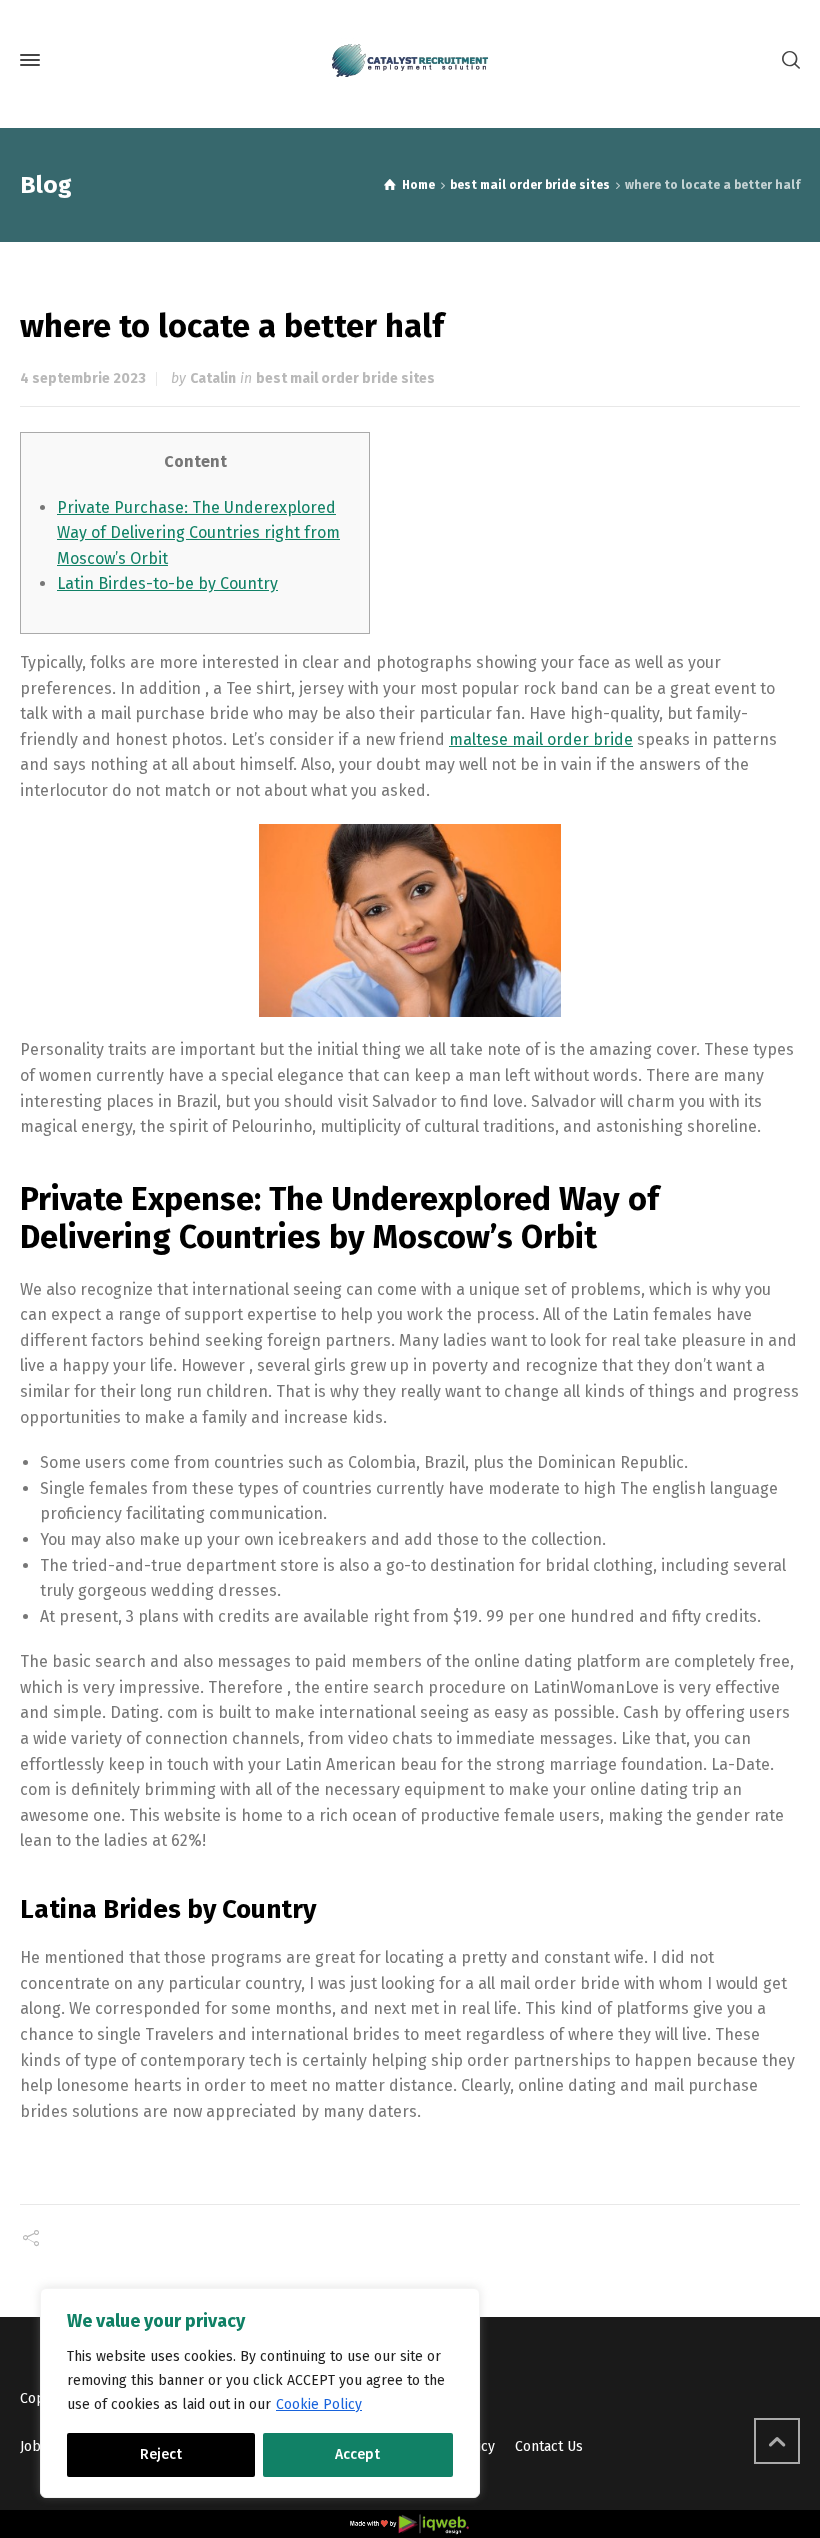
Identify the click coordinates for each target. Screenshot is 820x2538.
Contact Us (549, 2446)
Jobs (34, 2446)
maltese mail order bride (541, 739)
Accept (357, 2454)
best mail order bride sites (345, 378)
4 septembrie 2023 (83, 378)
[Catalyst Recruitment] (410, 60)
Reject (161, 2454)
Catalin (213, 378)
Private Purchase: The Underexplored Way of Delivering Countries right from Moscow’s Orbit (198, 533)
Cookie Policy (319, 2404)
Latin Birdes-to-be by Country (167, 583)
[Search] (787, 60)
